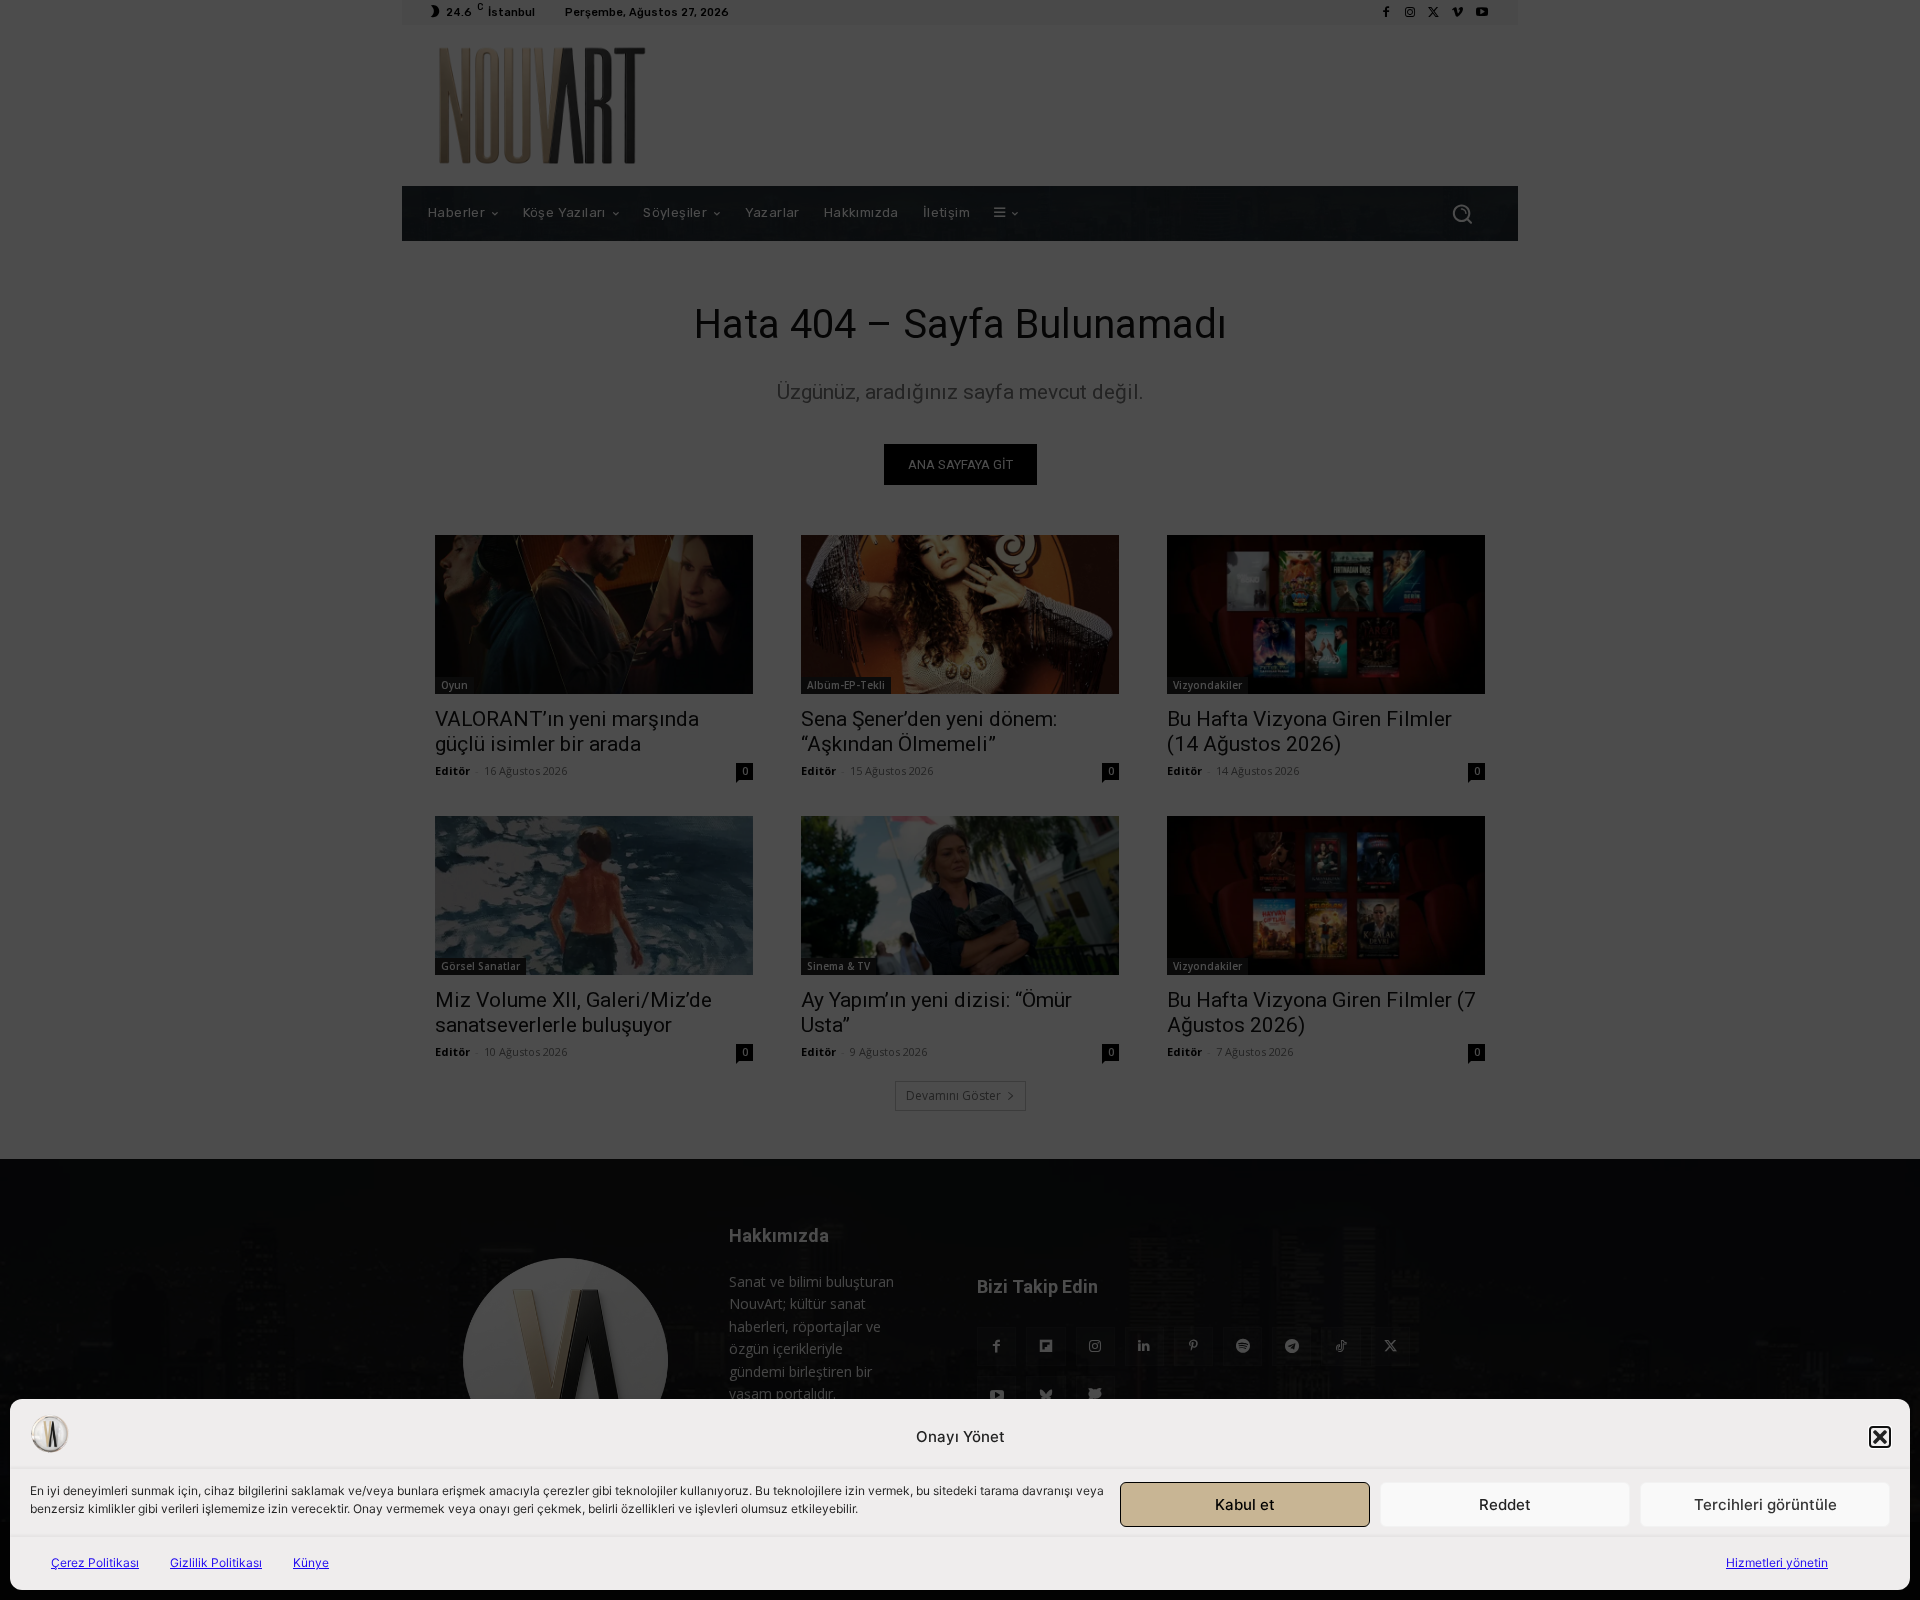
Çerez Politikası (95, 1562)
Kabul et (1245, 1504)
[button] (1880, 1437)
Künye (311, 1562)
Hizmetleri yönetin (1777, 1562)
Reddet (1505, 1504)
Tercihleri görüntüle (1765, 1504)
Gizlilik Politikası (216, 1562)
